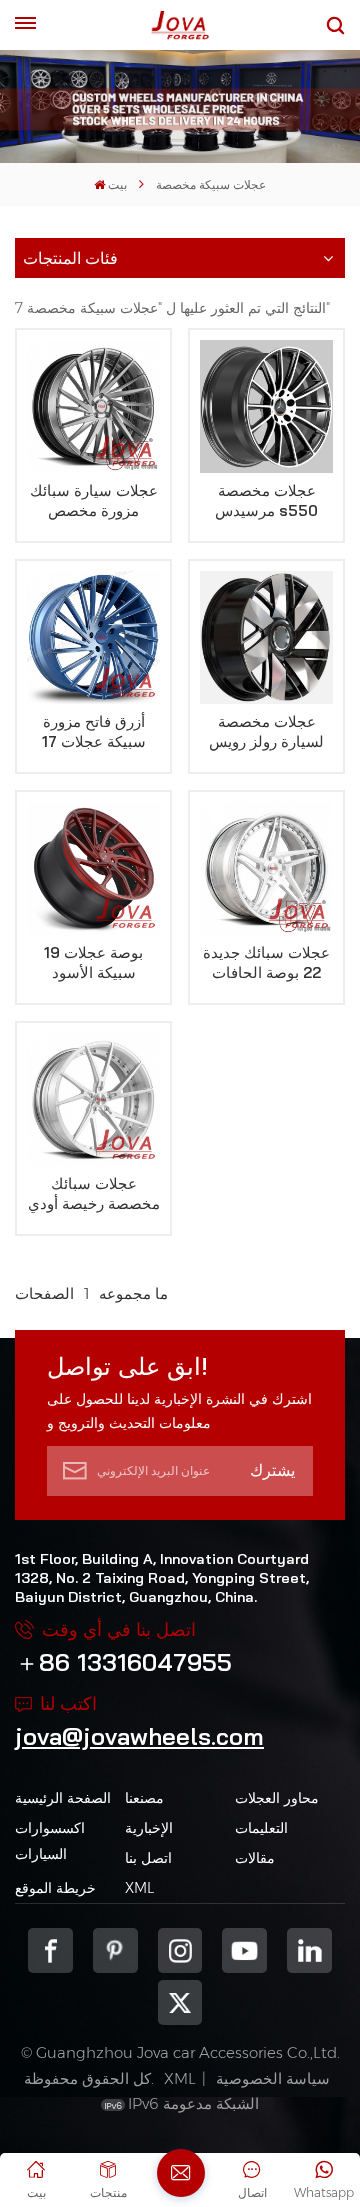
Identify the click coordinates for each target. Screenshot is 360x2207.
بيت (117, 184)
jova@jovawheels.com (139, 1736)
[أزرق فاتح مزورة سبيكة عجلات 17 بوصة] (93, 637)
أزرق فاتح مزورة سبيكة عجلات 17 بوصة (94, 732)
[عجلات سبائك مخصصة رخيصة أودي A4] (93, 1099)
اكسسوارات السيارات (50, 1841)
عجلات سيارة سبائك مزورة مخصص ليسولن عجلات (94, 501)
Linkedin (309, 1950)
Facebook (50, 1950)
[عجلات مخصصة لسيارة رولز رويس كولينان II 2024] (266, 637)
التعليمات (261, 1828)
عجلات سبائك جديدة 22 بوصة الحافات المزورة (266, 963)
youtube (244, 1950)
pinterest (115, 1950)
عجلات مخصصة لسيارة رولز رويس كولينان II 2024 (266, 732)
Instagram (180, 1950)
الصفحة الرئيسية (63, 1798)
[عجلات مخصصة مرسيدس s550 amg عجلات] (266, 406)
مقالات (255, 1858)
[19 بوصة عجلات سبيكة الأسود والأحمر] (93, 868)
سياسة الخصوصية (273, 2078)
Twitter (180, 2002)
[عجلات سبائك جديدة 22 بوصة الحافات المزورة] (266, 868)
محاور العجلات (277, 1798)
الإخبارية (149, 1828)
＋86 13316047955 (123, 1662)
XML (139, 1888)
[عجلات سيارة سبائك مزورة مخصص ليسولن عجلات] (93, 406)
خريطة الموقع (55, 1888)
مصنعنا (144, 1798)
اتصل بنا (148, 1858)
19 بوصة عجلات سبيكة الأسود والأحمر (93, 963)
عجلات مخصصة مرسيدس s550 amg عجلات (266, 501)
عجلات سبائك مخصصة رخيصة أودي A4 (94, 1194)
